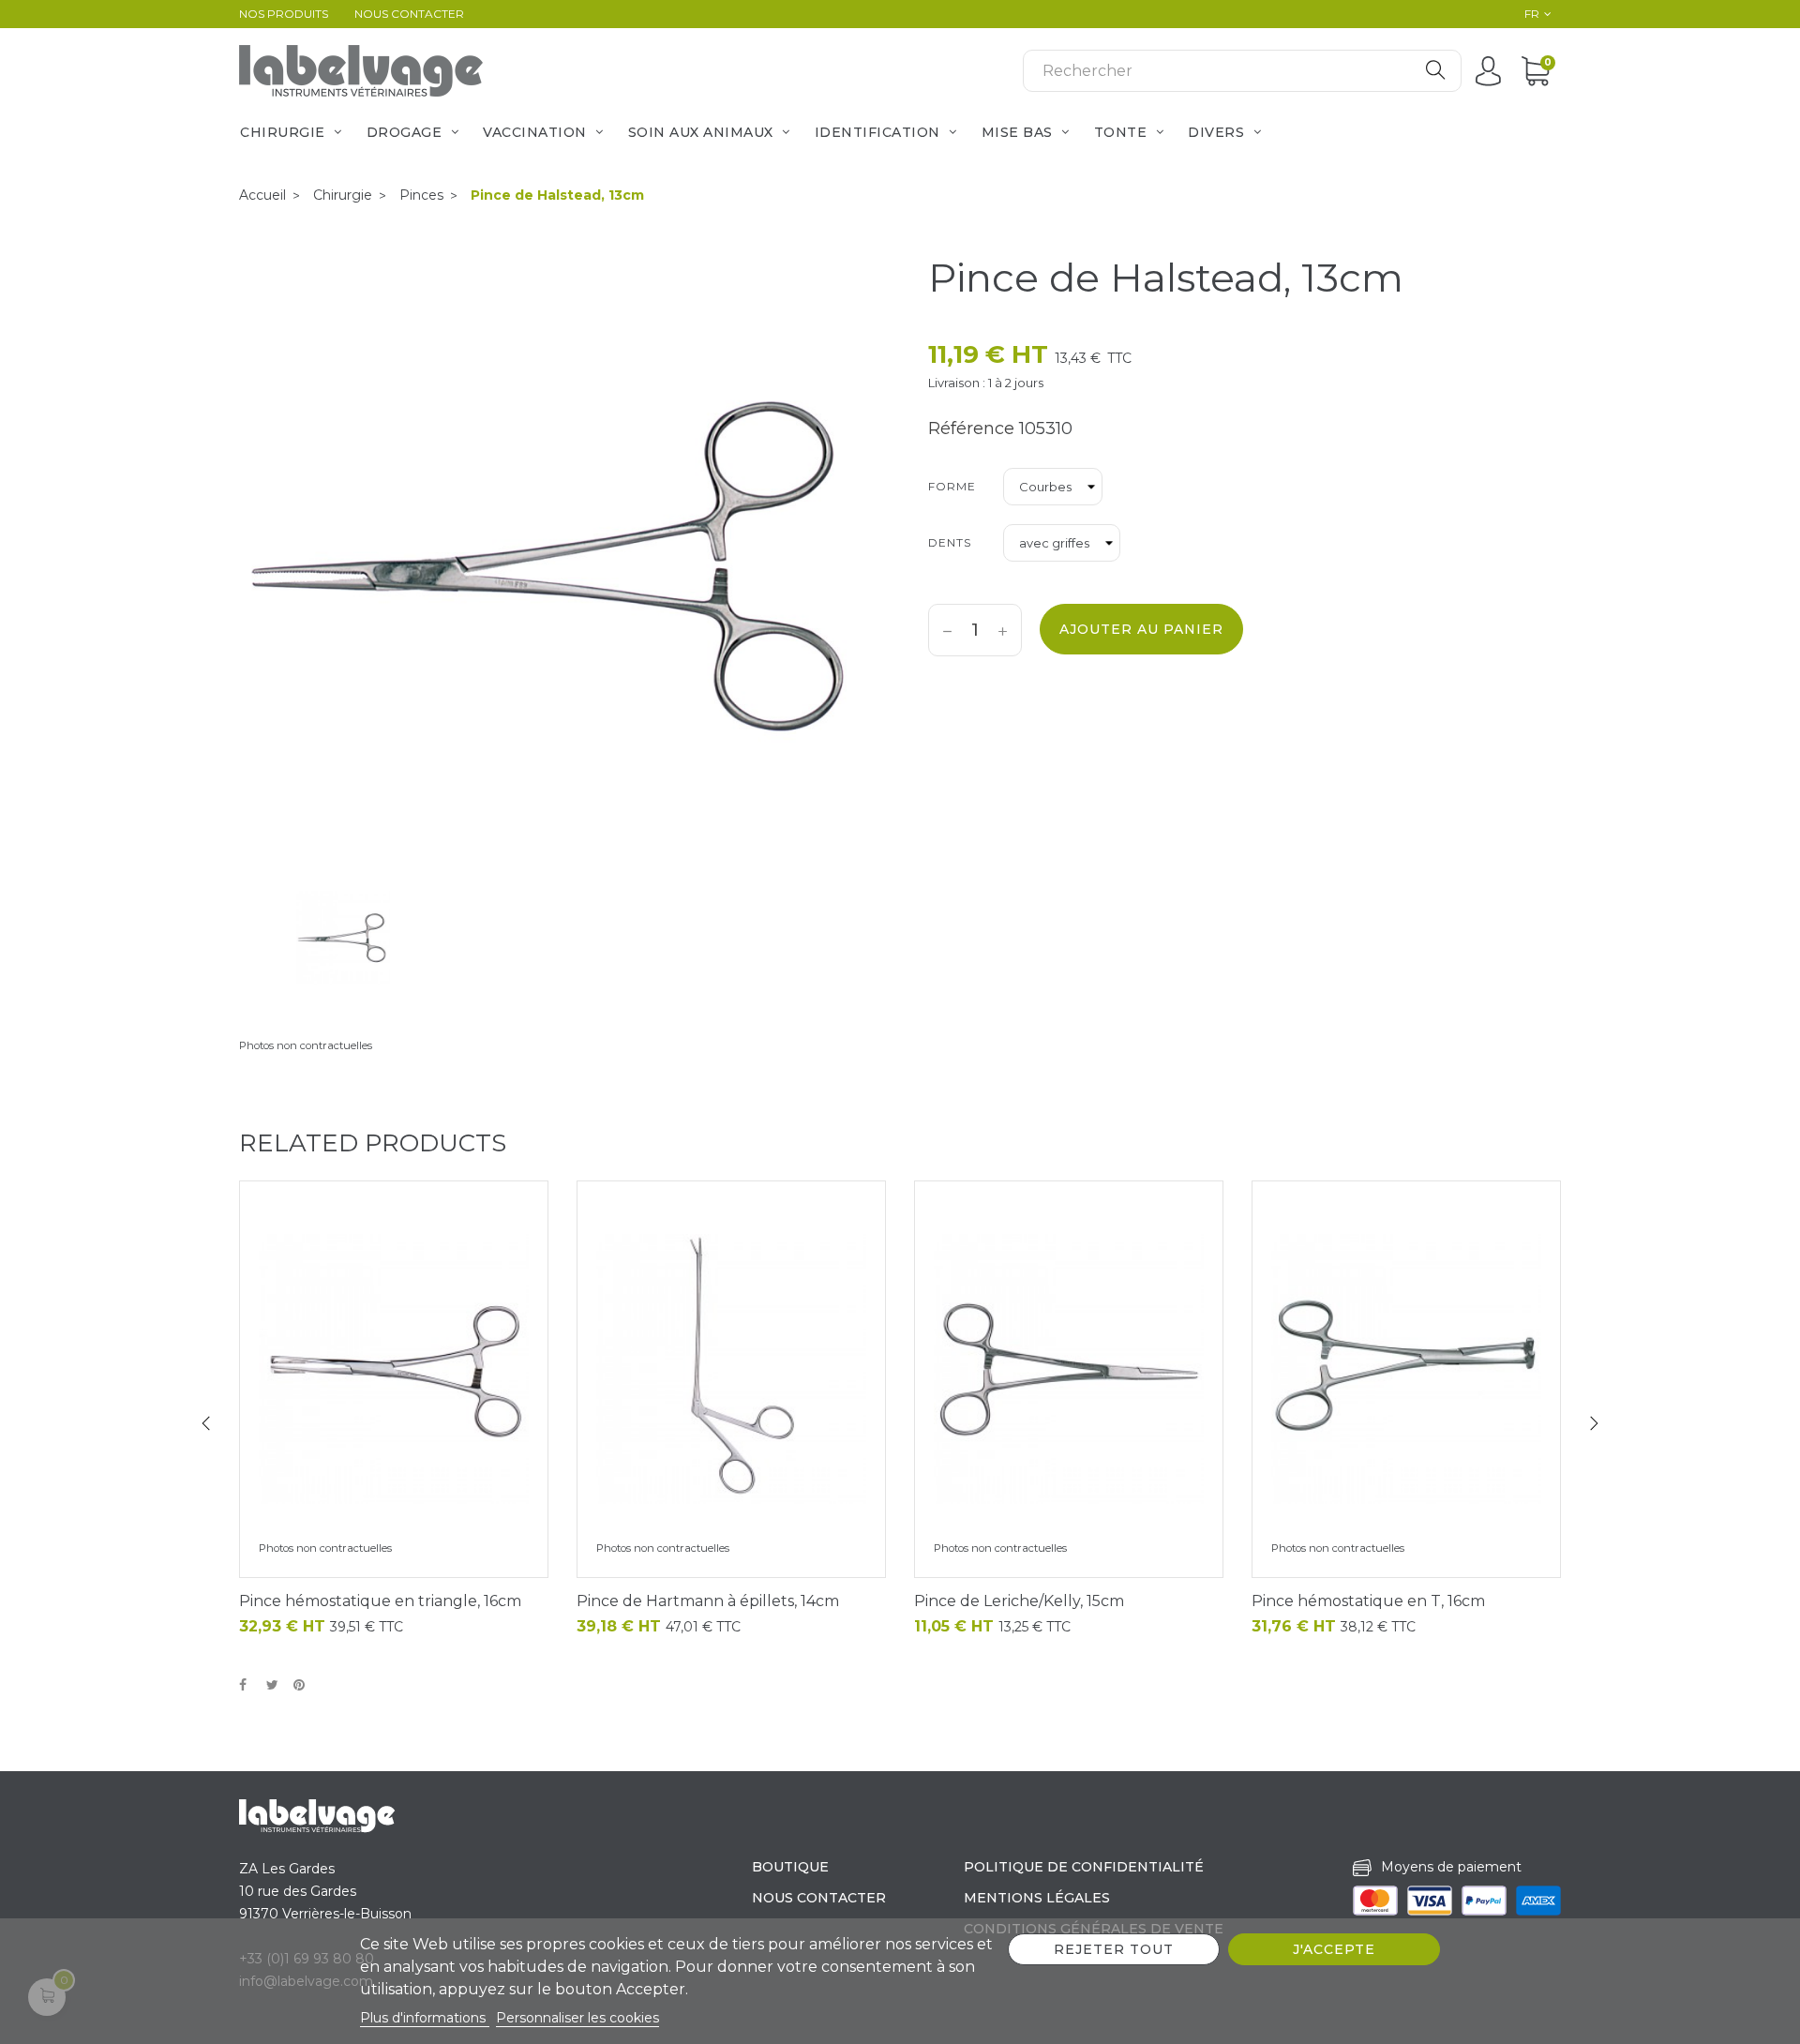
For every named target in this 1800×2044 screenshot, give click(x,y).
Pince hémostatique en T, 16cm (1368, 1601)
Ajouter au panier (1141, 629)
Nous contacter (409, 14)
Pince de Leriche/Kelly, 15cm (1019, 1601)
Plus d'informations (425, 2018)
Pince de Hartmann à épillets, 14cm (708, 1601)
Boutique (790, 1867)
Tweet (276, 1686)
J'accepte (1334, 1949)
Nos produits (284, 14)
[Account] (1493, 70)
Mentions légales (1037, 1898)
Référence (971, 428)
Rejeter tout (1114, 1949)
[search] (1435, 71)
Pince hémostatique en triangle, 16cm (380, 1601)
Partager (248, 1686)
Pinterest (303, 1686)
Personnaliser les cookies (577, 2018)
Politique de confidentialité (1084, 1867)
